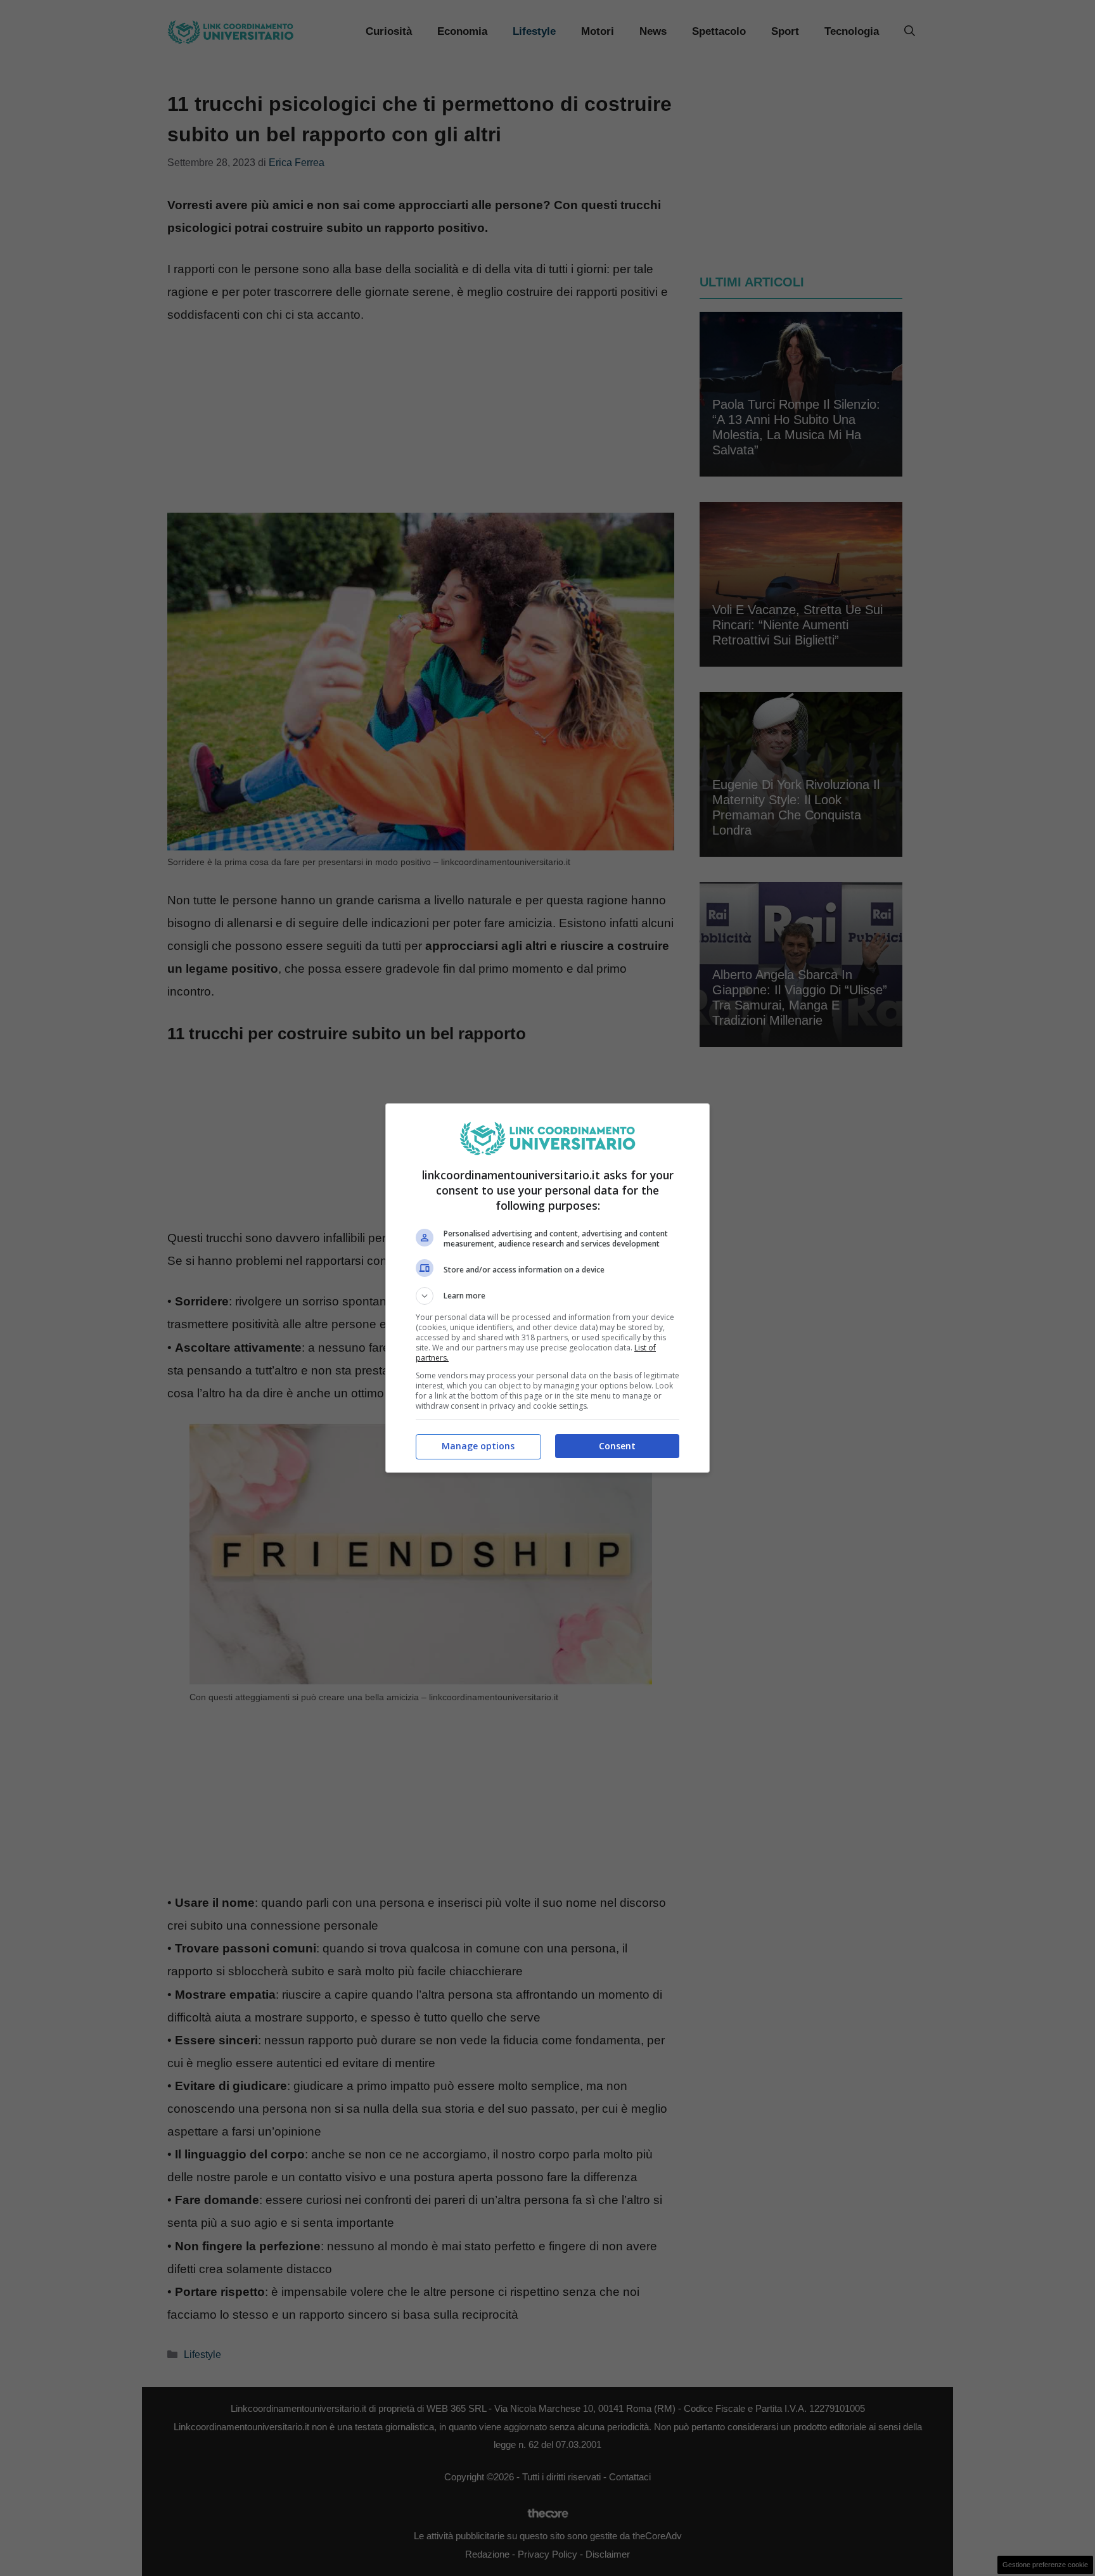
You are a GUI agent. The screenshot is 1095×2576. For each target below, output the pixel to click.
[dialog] (547, 1288)
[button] (547, 1296)
